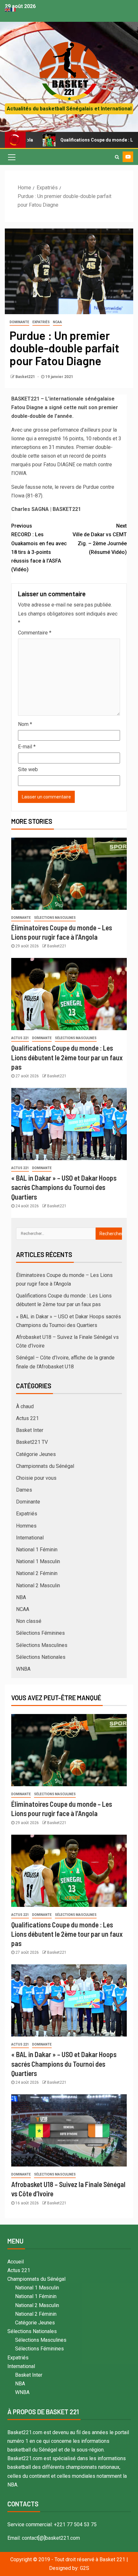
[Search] (117, 157)
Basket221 (26, 377)
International (30, 1538)
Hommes (26, 1526)
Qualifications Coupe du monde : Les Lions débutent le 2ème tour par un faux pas (67, 1057)
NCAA (57, 322)
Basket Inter (30, 1430)
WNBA (23, 1669)
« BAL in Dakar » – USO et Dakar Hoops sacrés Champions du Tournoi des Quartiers (64, 1187)
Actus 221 (20, 1038)
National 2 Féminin (37, 1573)
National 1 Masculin (38, 1561)
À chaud (25, 1406)
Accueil (16, 2262)
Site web (28, 769)
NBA (21, 1597)
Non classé (29, 1621)
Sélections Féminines (40, 1633)
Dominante (19, 322)
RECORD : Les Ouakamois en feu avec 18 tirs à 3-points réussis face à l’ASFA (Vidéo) (39, 548)
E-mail (27, 747)
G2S (85, 2568)
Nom (25, 724)
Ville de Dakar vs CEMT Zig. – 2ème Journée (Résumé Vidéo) (100, 539)
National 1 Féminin (37, 1550)
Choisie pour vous (36, 1478)
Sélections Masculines (55, 918)
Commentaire (35, 633)
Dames (24, 1490)
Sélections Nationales (41, 1657)
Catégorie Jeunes (36, 1454)
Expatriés (41, 322)
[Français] (13, 9)
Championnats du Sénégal (45, 1466)
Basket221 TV (32, 1442)
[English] (8, 9)
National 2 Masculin (38, 1585)
